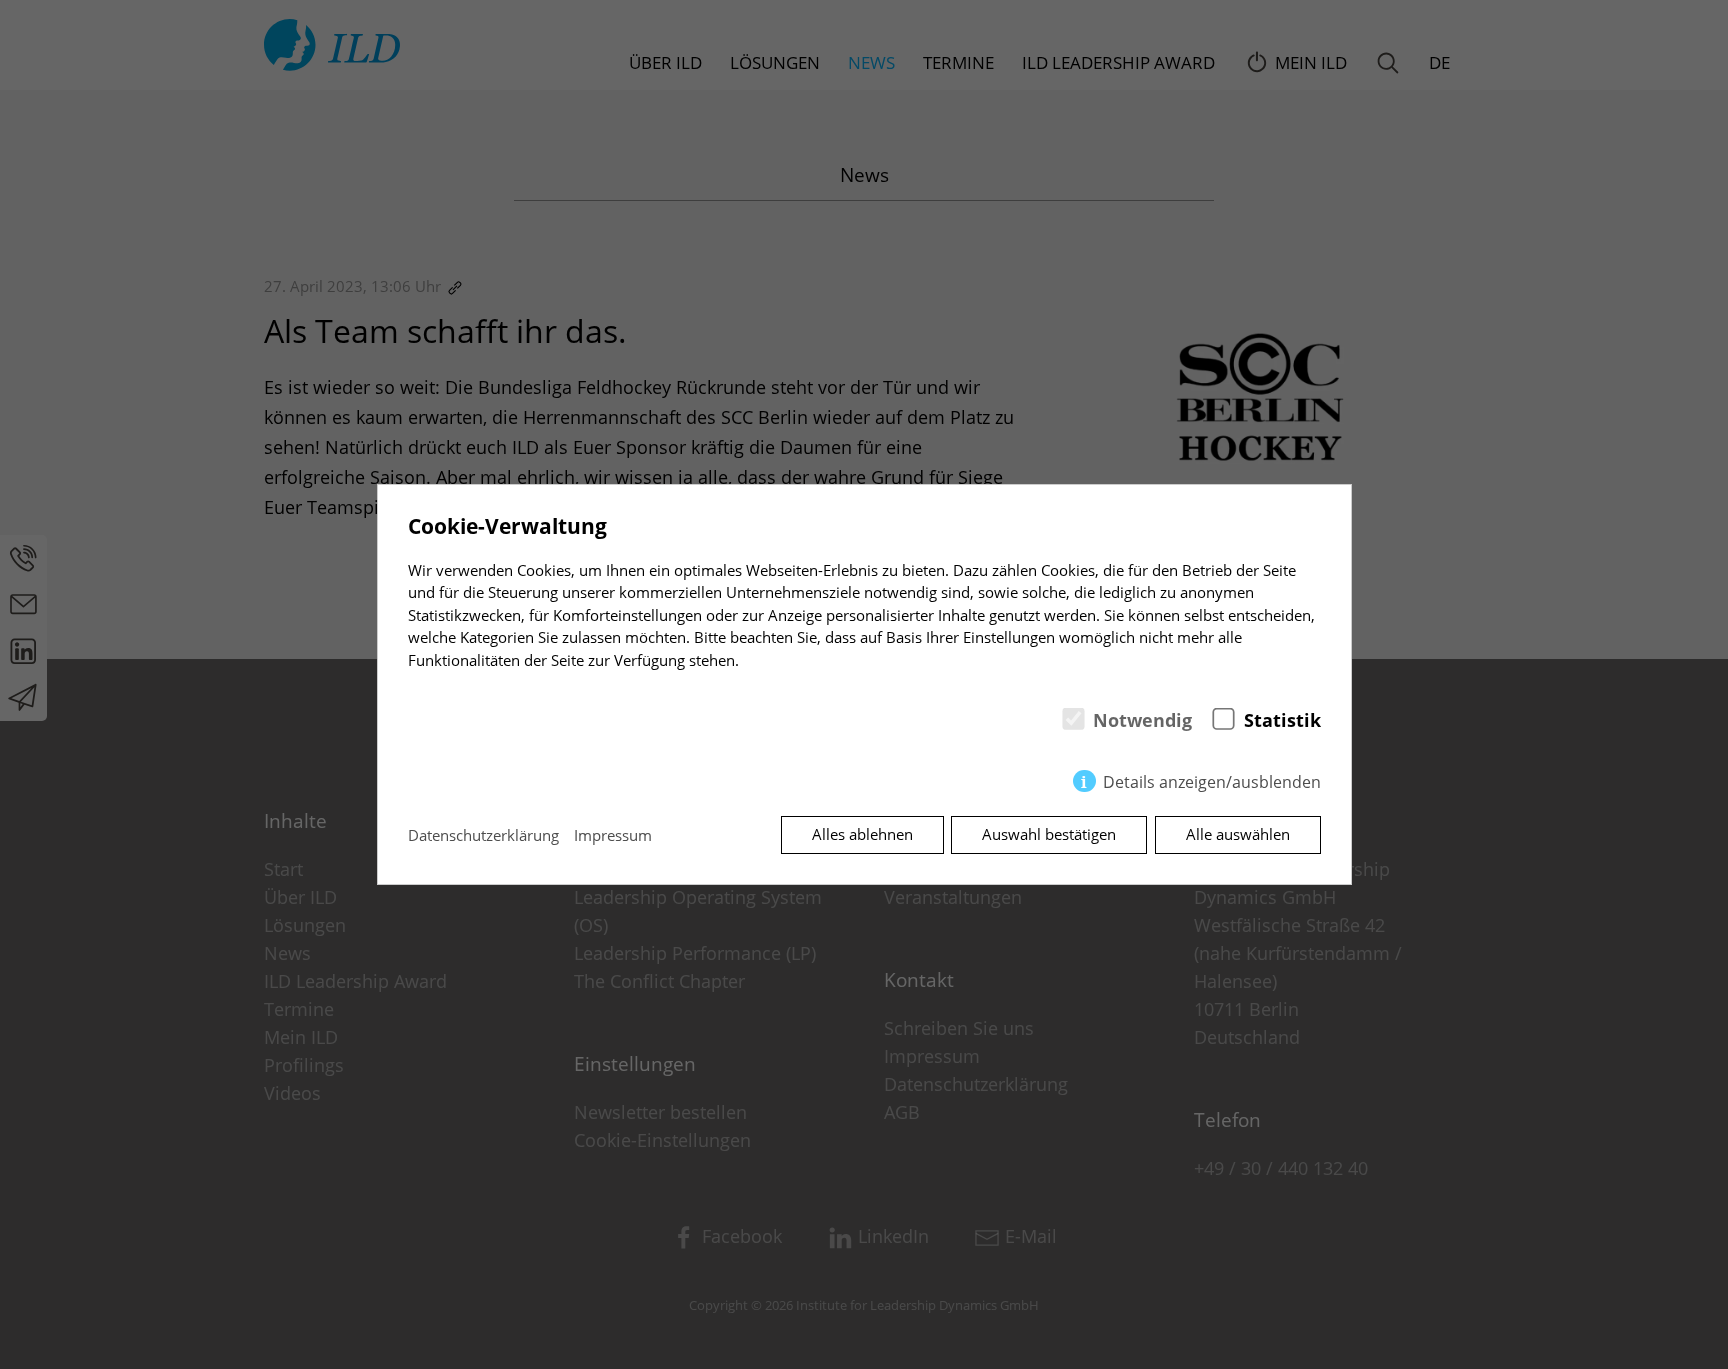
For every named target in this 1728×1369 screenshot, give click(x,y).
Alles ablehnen (862, 834)
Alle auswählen (1238, 834)
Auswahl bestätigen (1049, 834)
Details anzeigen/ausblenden (1212, 782)
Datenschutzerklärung (483, 835)
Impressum (613, 835)
